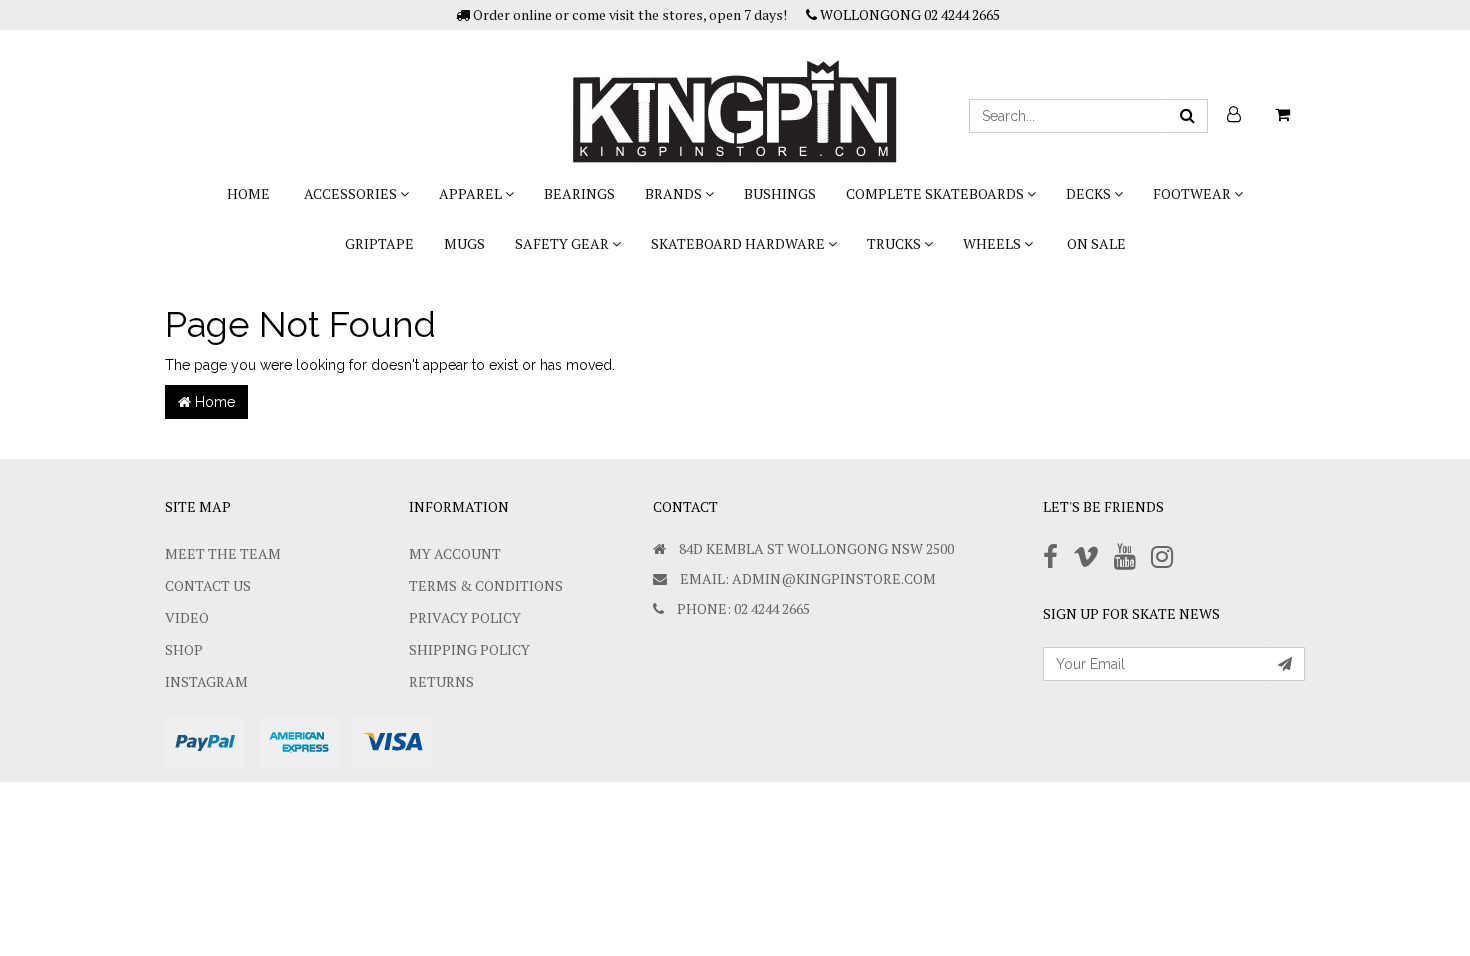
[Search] (1187, 116)
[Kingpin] (735, 95)
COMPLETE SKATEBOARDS (936, 193)
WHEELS (993, 243)
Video (187, 617)
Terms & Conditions (486, 585)
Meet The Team (223, 553)
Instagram (206, 681)
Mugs (464, 243)
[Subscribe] (1285, 664)
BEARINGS (579, 193)
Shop (184, 649)
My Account (455, 553)
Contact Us (208, 585)
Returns (441, 681)
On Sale (1096, 243)
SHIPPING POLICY (469, 649)
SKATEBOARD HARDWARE (739, 243)
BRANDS (675, 193)
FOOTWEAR (1193, 193)
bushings (780, 193)
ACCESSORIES (352, 193)
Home (248, 193)
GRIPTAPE (379, 243)
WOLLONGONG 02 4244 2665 (908, 14)
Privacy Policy (465, 617)
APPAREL (472, 193)
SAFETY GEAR (563, 243)
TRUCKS (895, 243)
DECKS (1090, 193)
